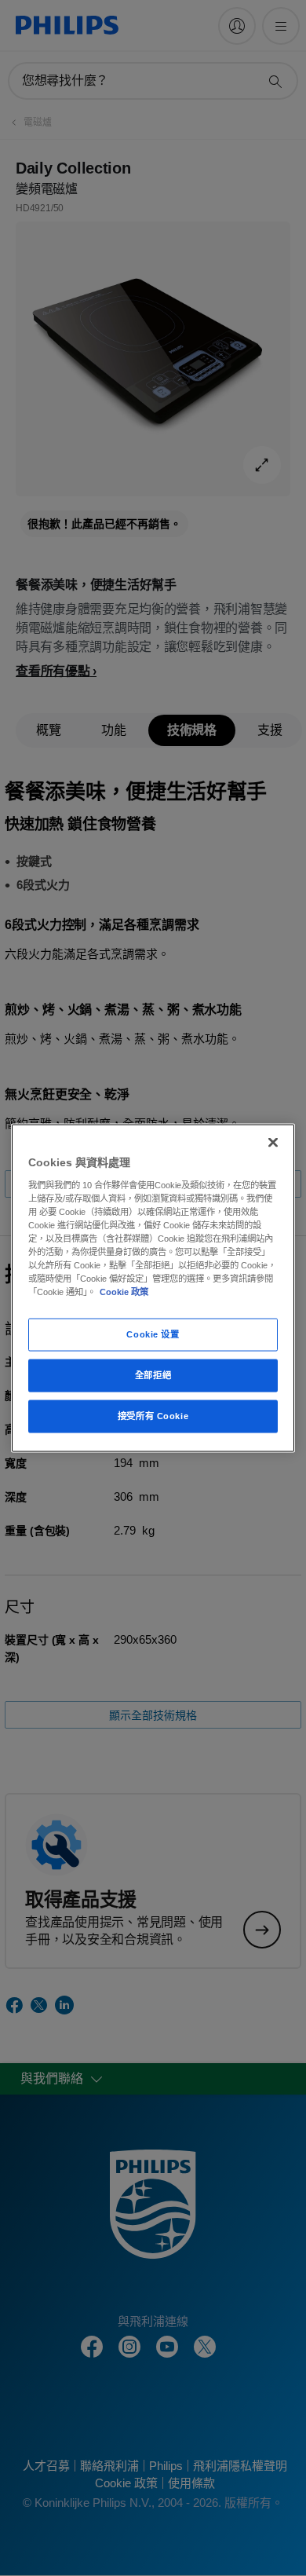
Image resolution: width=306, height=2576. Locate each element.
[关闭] (273, 1143)
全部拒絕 (153, 1375)
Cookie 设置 (153, 1334)
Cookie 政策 (124, 1292)
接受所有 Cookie (153, 1416)
